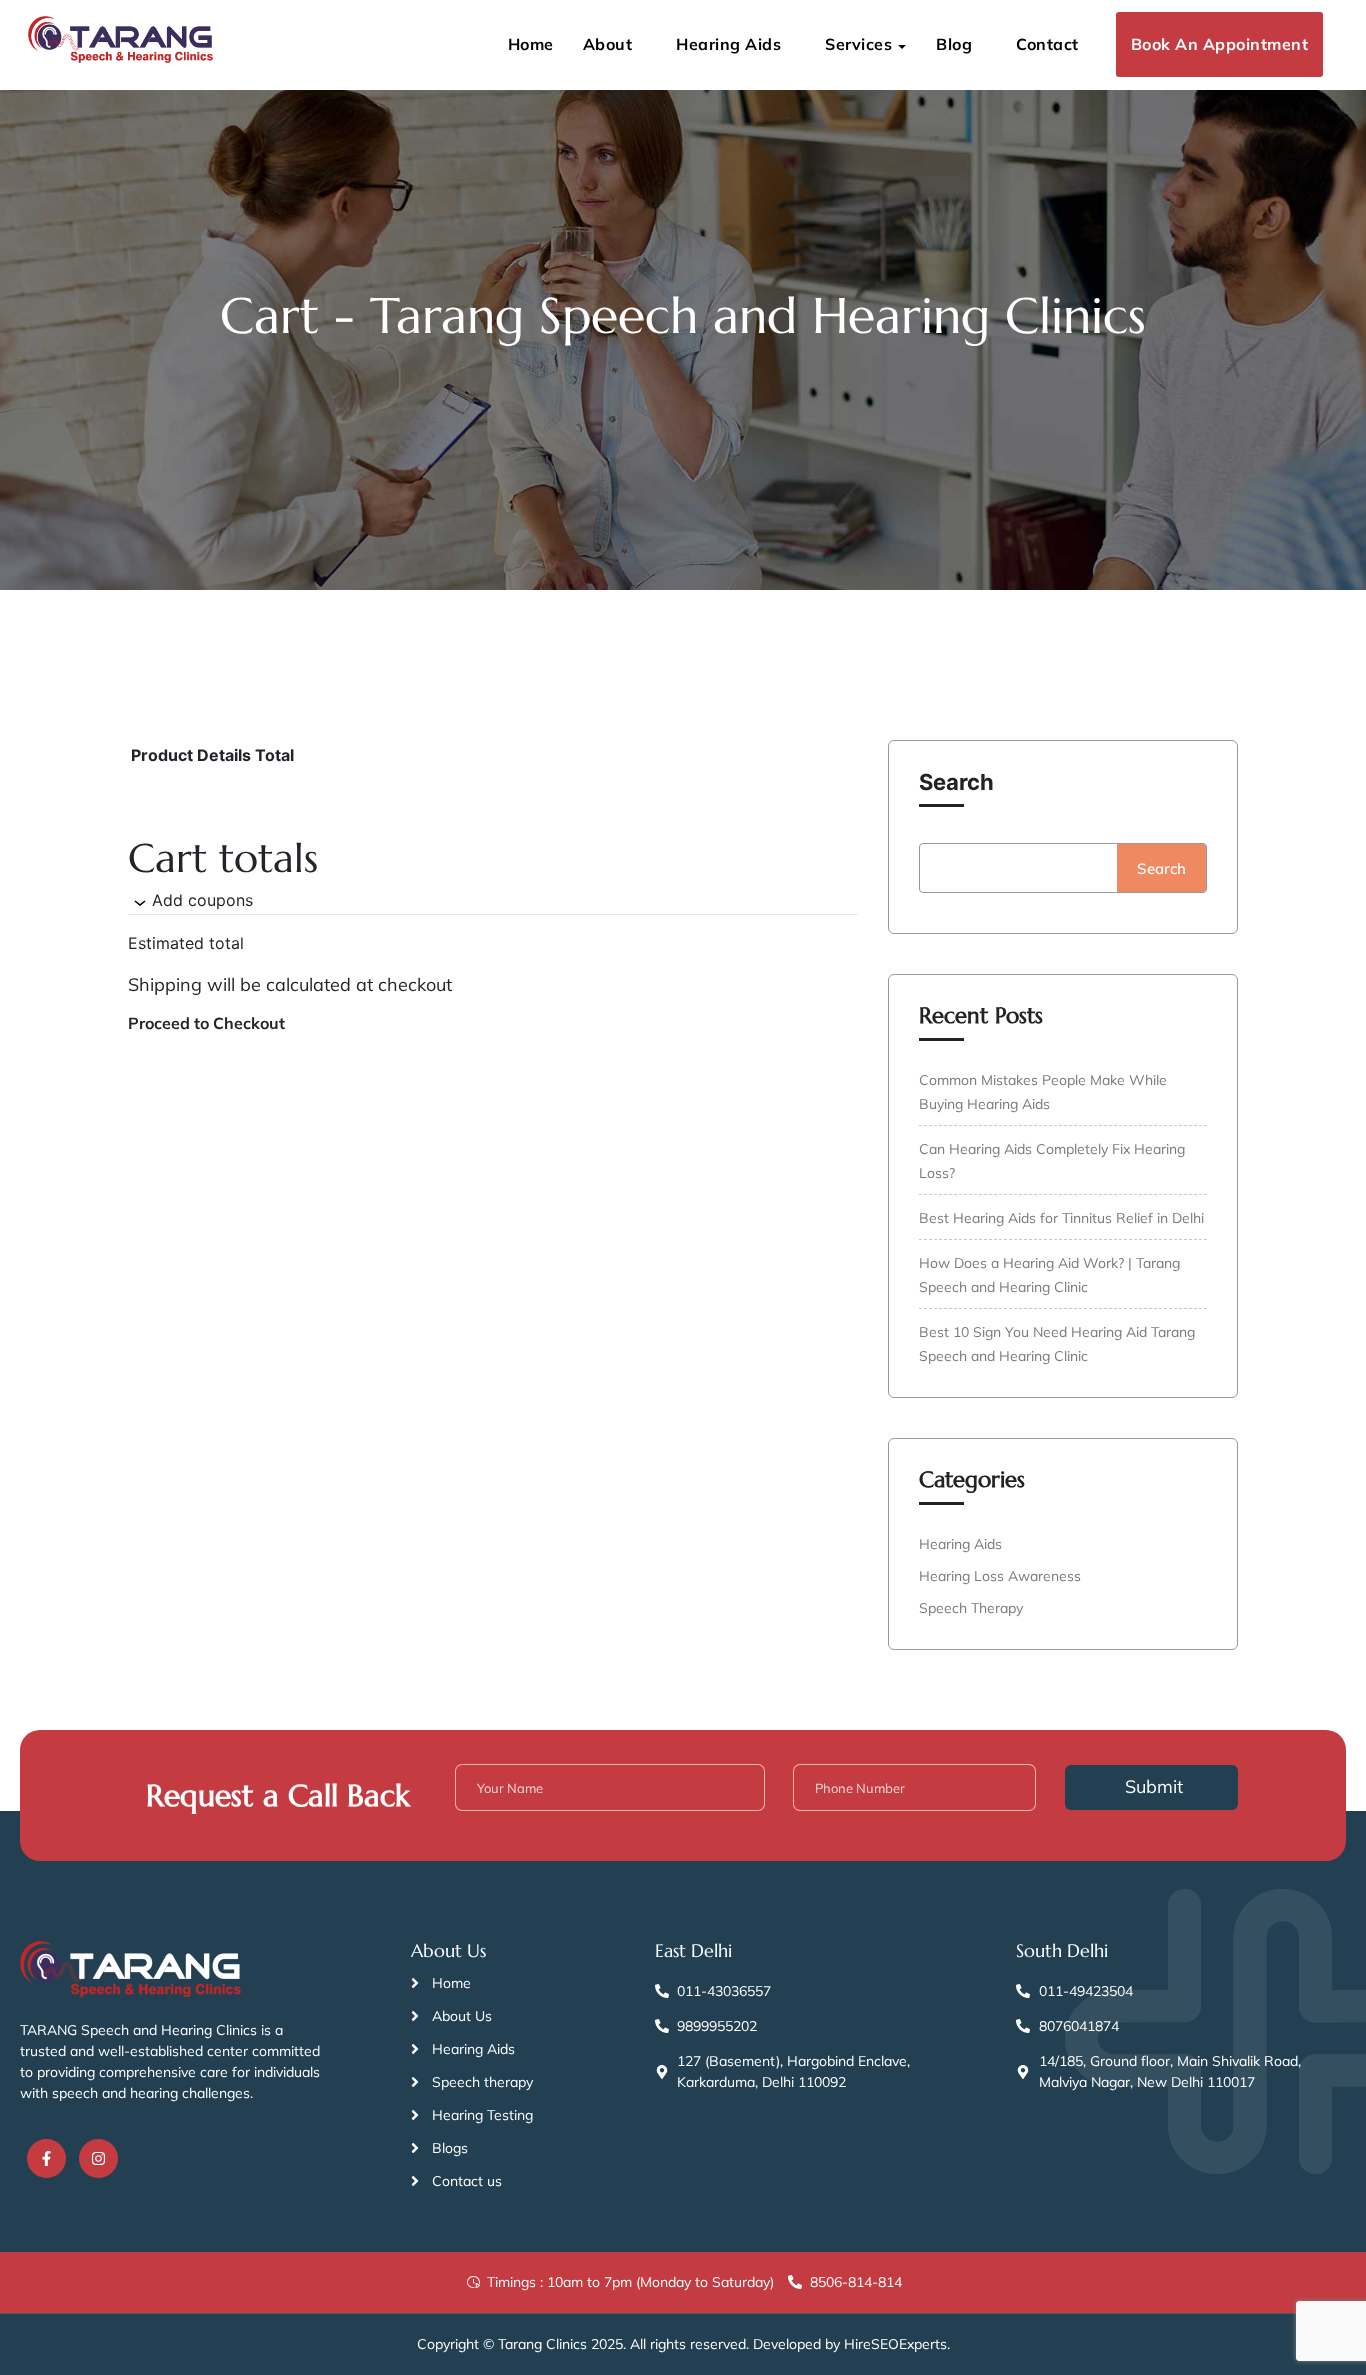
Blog (954, 44)
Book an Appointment (1220, 44)
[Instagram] (98, 2158)
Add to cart (400, 1373)
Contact (1047, 44)
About (608, 44)
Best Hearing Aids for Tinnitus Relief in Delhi (1061, 1218)
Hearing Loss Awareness (1000, 1576)
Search (956, 782)
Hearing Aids (728, 44)
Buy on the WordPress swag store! (213, 1382)
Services (858, 44)
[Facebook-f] (46, 2158)
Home (531, 44)
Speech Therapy (971, 1608)
